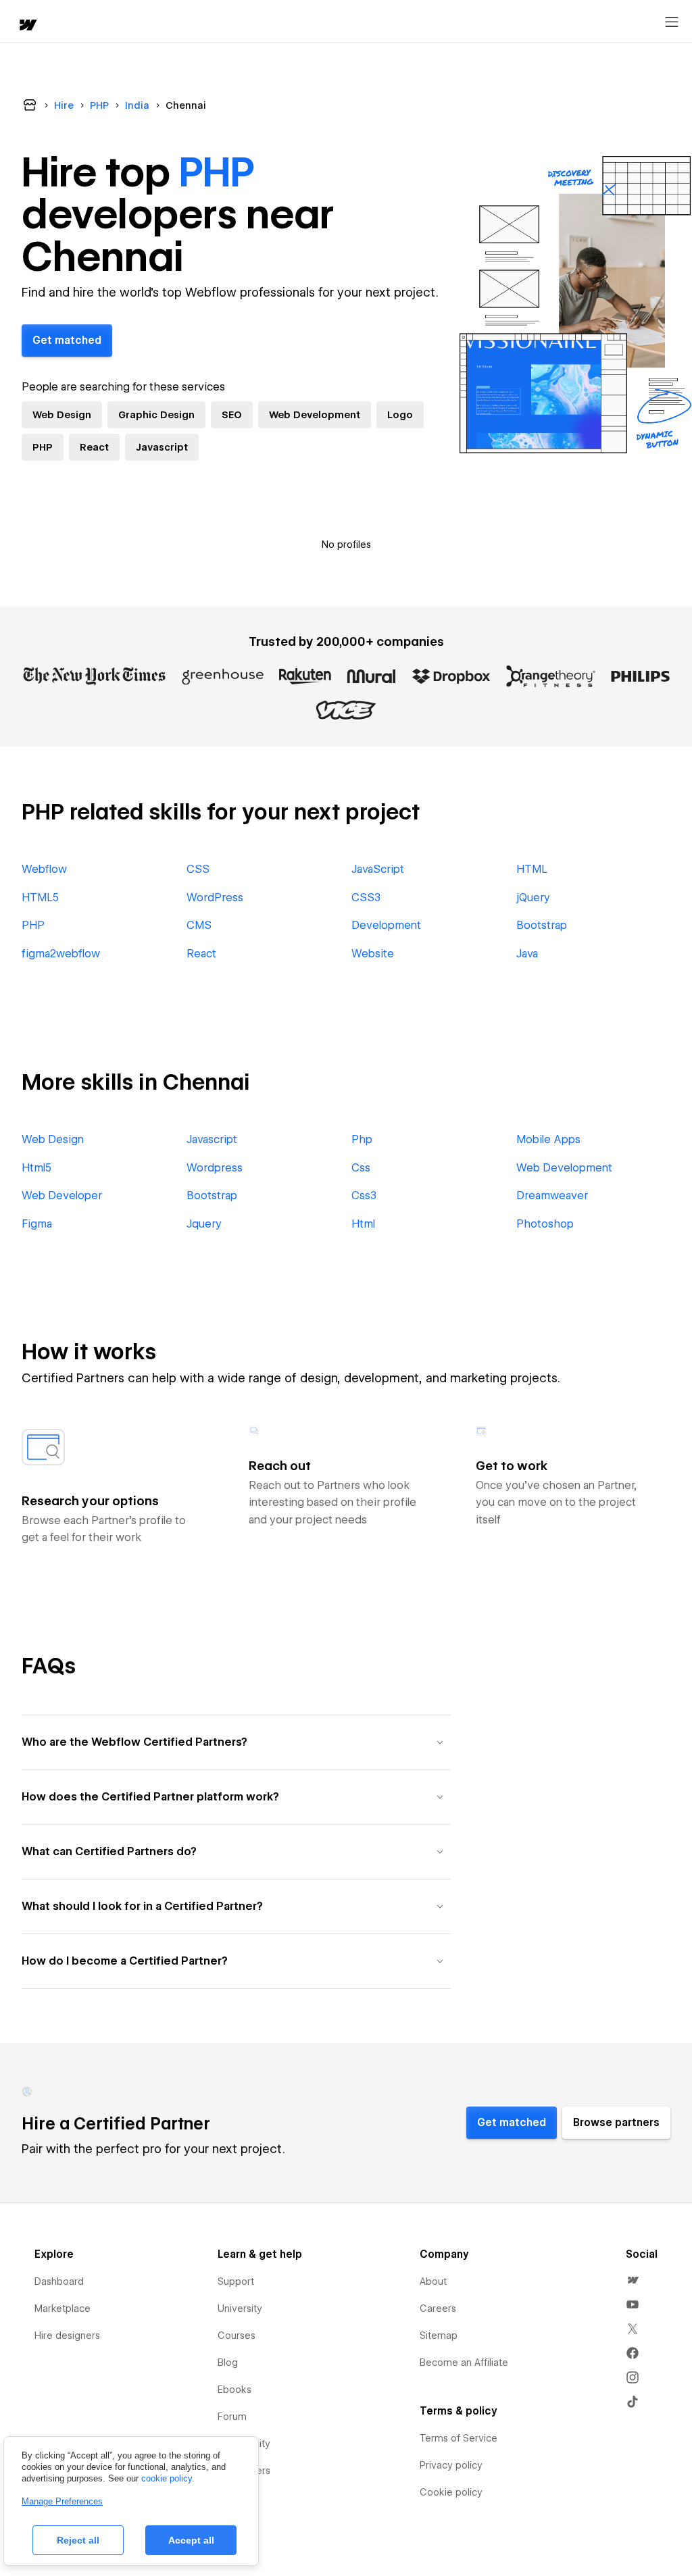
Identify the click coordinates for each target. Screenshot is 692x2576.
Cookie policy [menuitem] (451, 2492)
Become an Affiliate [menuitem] (464, 2363)
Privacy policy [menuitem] (451, 2465)
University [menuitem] (240, 2308)
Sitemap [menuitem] (439, 2335)
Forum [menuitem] (232, 2417)
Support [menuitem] (236, 2281)
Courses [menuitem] (237, 2335)
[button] (236, 1742)
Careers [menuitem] (438, 2308)
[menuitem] (633, 2280)
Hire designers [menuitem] (67, 2335)
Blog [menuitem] (228, 2363)
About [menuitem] (433, 2281)
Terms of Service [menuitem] (459, 2438)
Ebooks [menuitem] (234, 2390)
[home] (27, 26)
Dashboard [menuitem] (59, 2281)
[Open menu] (672, 22)
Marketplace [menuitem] (63, 2308)
